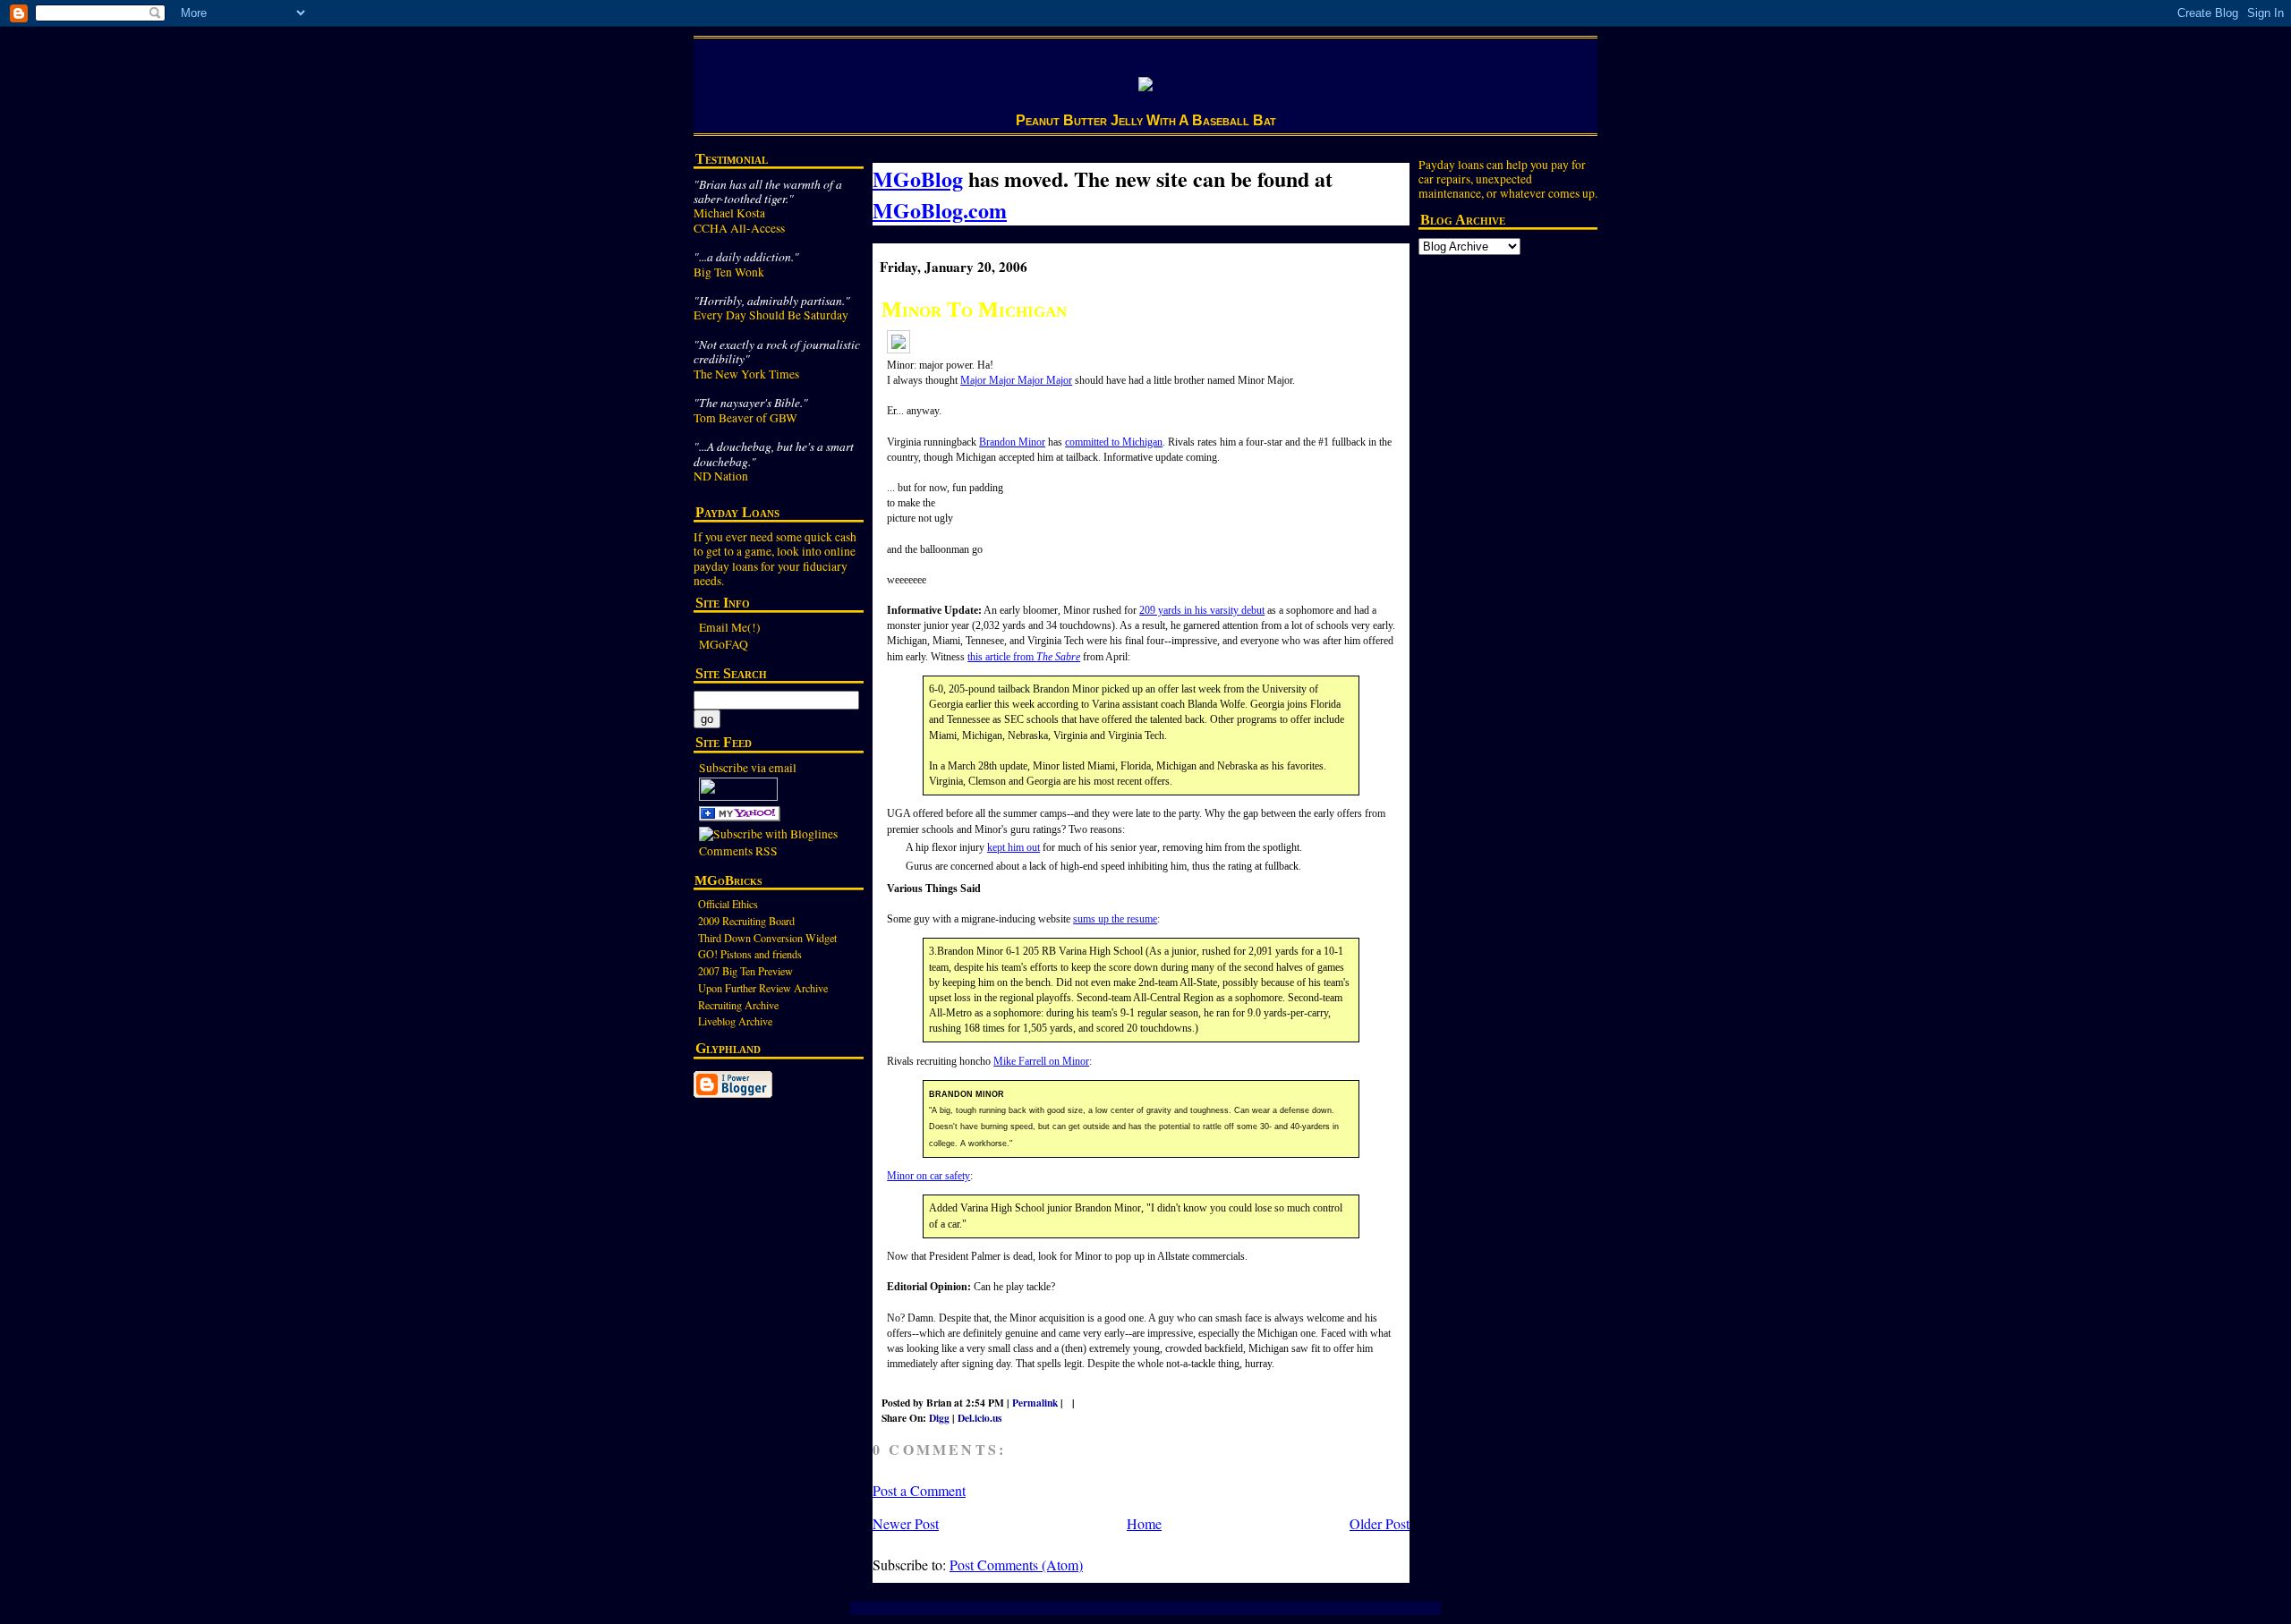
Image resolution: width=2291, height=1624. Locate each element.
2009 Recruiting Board (746, 921)
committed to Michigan (1114, 442)
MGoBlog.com (940, 210)
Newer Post (906, 1523)
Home (1144, 1523)
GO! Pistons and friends (750, 954)
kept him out (1013, 847)
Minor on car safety (928, 1176)
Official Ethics (728, 904)
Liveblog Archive (735, 1021)
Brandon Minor (1012, 442)
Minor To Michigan (974, 309)
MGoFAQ (724, 644)
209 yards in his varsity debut (1202, 610)
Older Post (1380, 1523)
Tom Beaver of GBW (745, 418)
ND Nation (721, 476)
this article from (1024, 657)
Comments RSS (738, 851)
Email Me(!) (730, 627)
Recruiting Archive (738, 1005)
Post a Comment (919, 1490)
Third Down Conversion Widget (767, 938)
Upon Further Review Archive (763, 988)
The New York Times (746, 374)
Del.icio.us (979, 1418)
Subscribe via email (748, 768)
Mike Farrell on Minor (1041, 1061)
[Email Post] (1086, 1403)
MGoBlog (918, 179)
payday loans (726, 566)
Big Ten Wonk (729, 272)
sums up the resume (1115, 919)
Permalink (1035, 1403)
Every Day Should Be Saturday (771, 315)
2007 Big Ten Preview (745, 971)
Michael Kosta (729, 213)
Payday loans (1451, 165)
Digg (939, 1418)
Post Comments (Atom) (1016, 1564)
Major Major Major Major (1016, 380)
